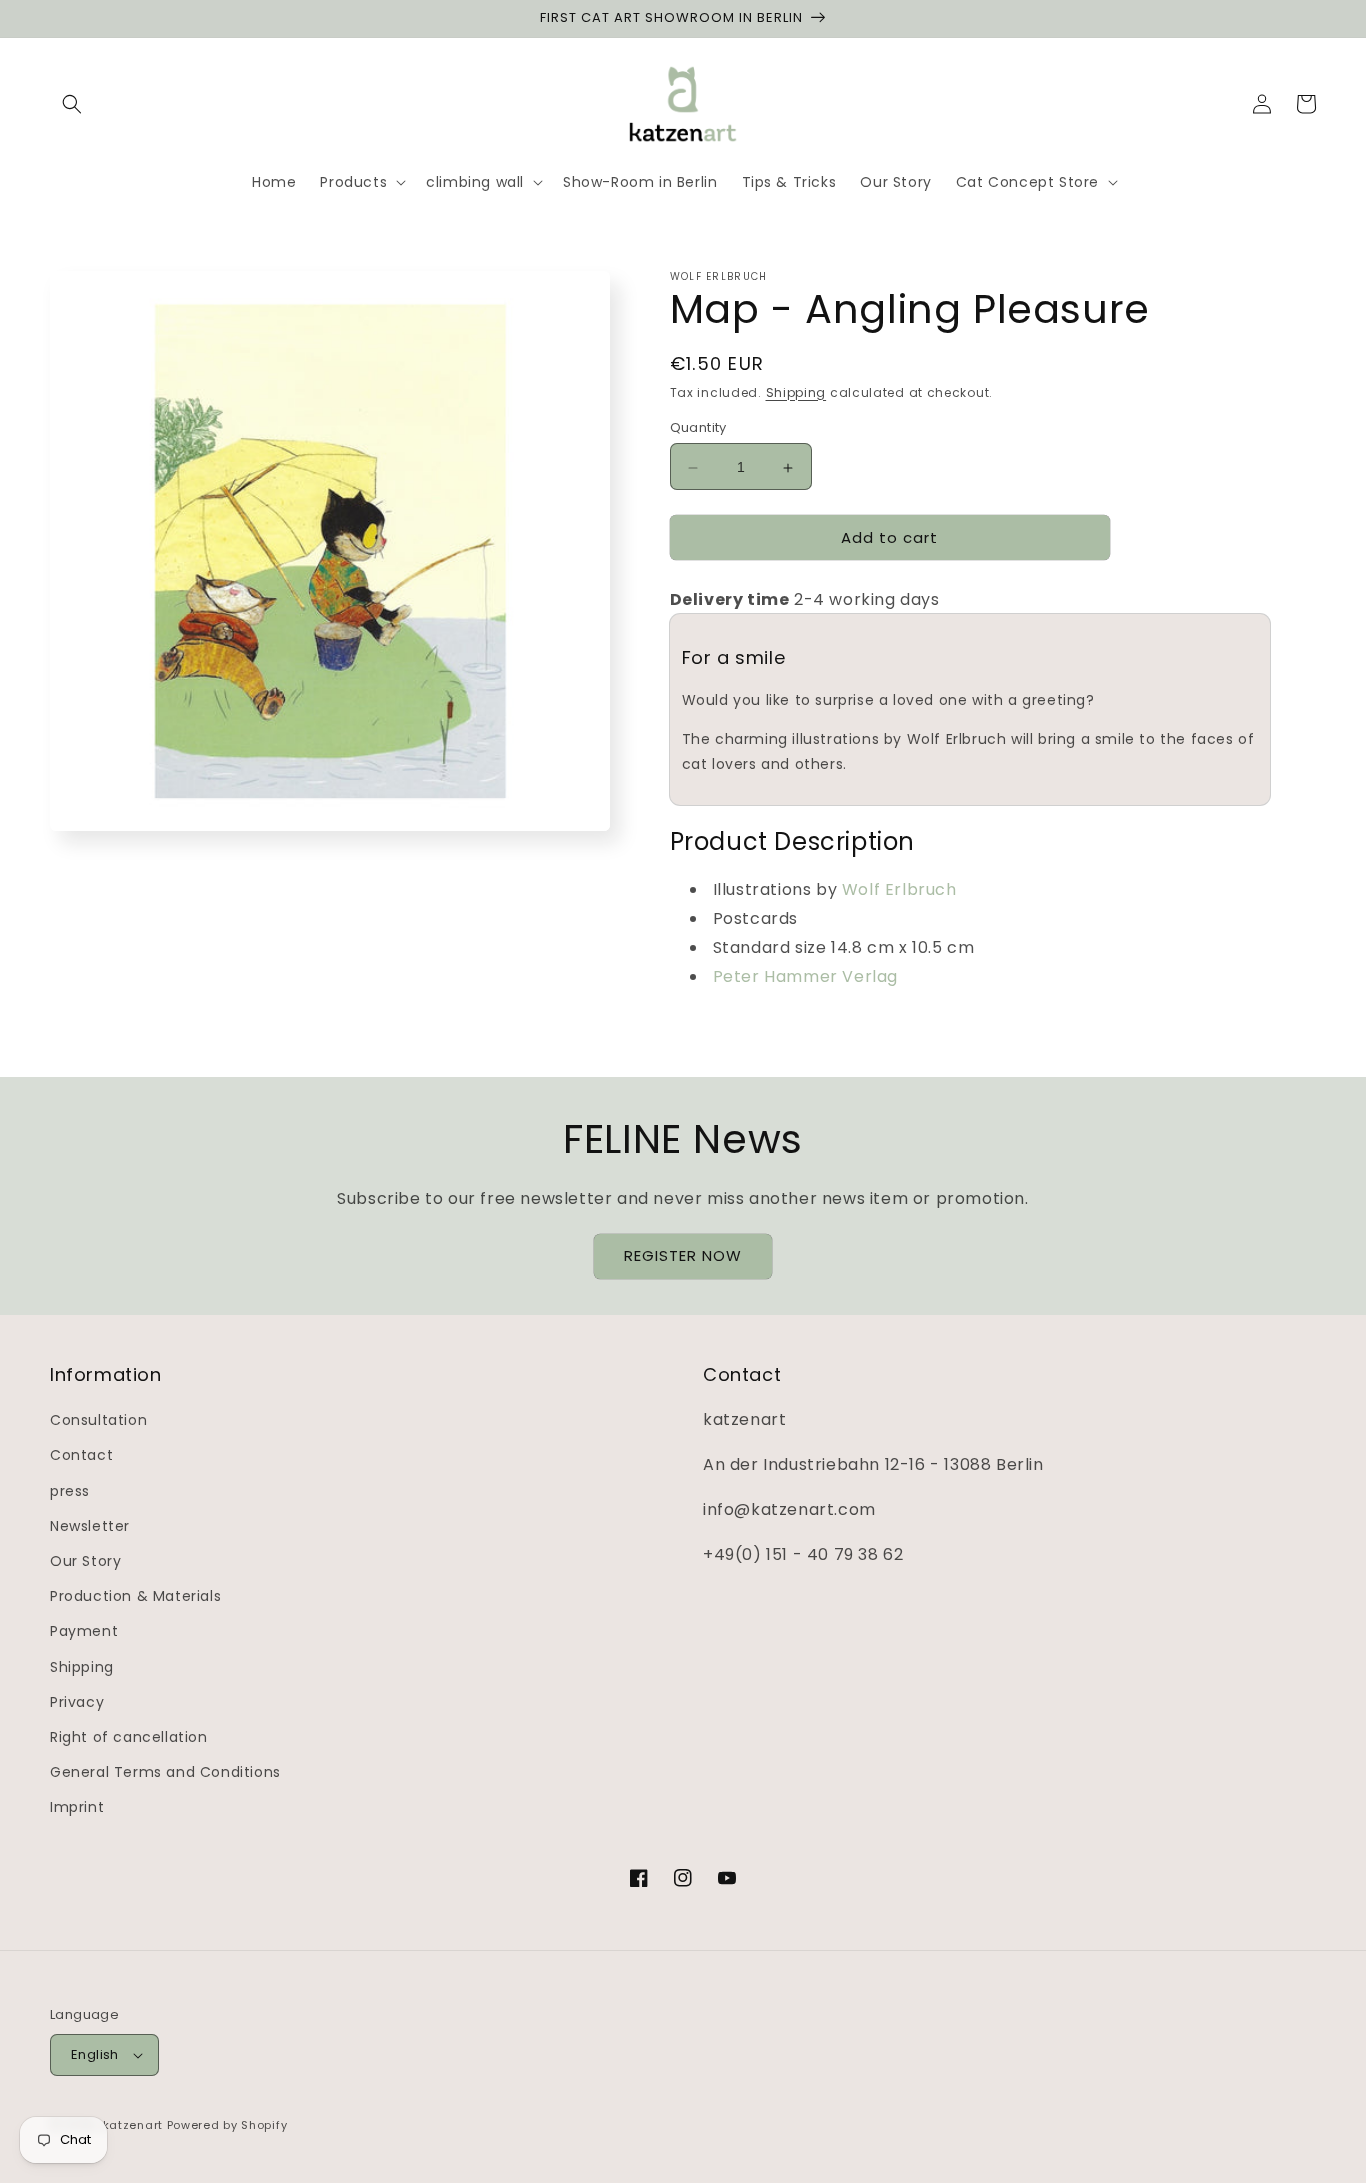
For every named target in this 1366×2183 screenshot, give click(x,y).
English (95, 2054)
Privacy (77, 1702)
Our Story (85, 1561)
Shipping (796, 392)
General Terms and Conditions (165, 1772)
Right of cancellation (129, 1737)
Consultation (98, 1420)
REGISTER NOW (683, 1255)
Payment (84, 1631)
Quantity (698, 428)
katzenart (133, 2125)
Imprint (77, 1807)
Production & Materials (135, 1596)
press (70, 1491)
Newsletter (90, 1526)
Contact (81, 1455)
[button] (72, 104)
